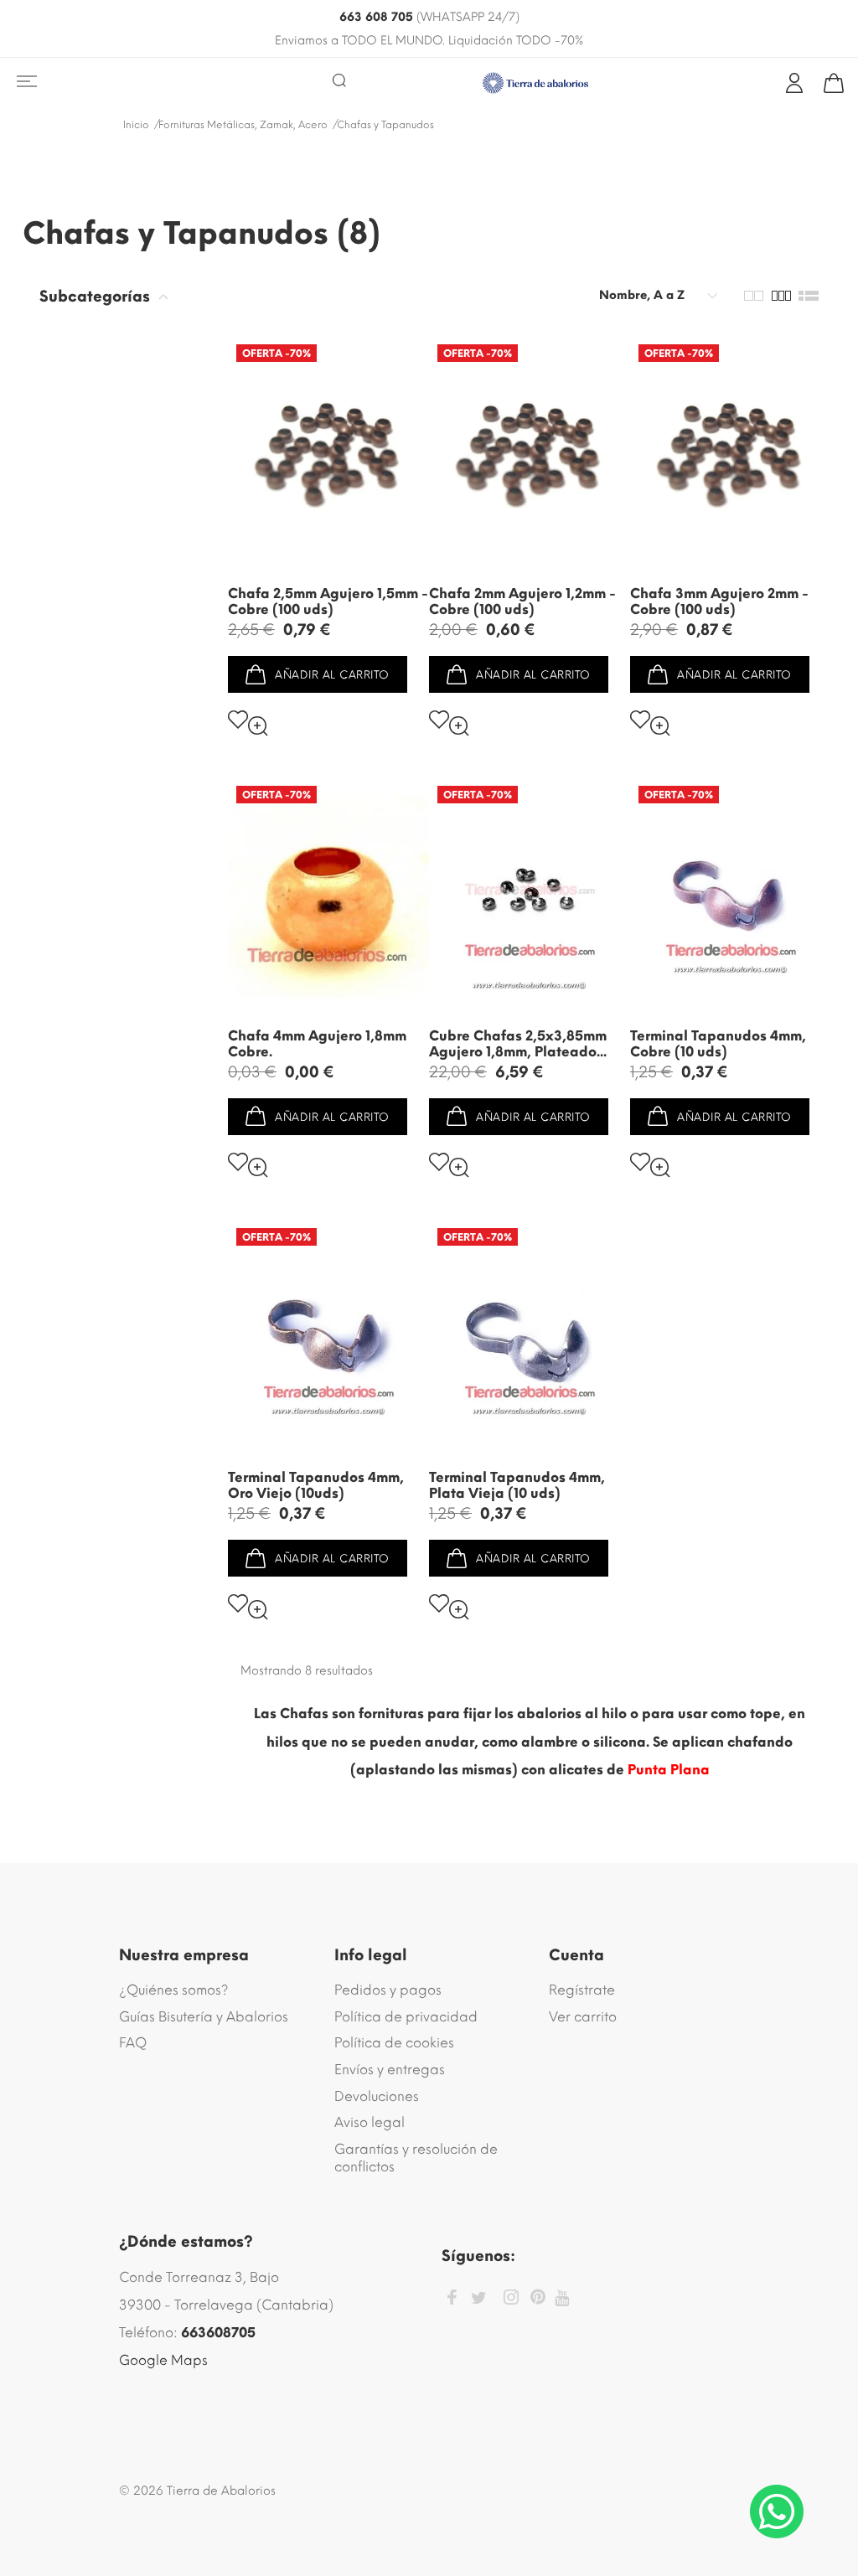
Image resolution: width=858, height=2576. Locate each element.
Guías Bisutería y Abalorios (204, 2017)
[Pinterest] (538, 2300)
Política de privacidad (406, 2017)
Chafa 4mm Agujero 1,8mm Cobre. (317, 1044)
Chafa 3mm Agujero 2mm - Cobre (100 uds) (719, 601)
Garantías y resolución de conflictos (416, 2158)
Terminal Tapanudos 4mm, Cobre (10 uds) (718, 1044)
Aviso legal (370, 2122)
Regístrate (582, 1990)
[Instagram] (511, 2300)
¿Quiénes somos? (174, 1990)
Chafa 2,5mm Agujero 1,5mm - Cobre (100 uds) (328, 601)
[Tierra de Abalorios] (536, 83)
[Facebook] (452, 2300)
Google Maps (163, 2360)
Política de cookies (394, 2043)
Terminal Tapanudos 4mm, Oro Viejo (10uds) (316, 1485)
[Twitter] (479, 2298)
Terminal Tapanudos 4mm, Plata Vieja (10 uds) (517, 1485)
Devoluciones (377, 2096)
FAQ (133, 2043)
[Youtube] (562, 2298)
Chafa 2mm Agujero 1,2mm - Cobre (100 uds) (522, 601)
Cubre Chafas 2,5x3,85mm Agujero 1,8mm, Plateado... (518, 1044)
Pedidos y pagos (388, 1990)
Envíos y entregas (390, 2070)
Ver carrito (583, 2017)
